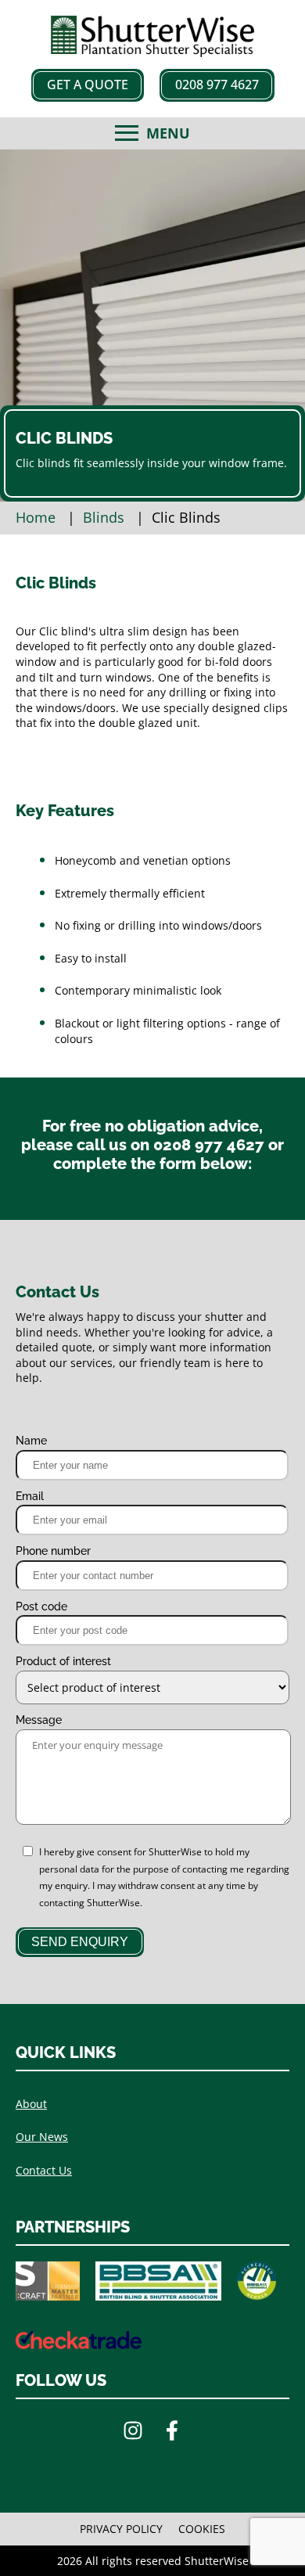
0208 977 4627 (217, 85)
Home (36, 517)
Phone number (53, 1551)
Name (31, 1441)
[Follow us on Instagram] (133, 2433)
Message (39, 1720)
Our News (42, 2137)
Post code (41, 1606)
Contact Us (44, 2170)
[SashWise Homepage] (152, 52)
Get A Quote (88, 85)
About (31, 2104)
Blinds (104, 517)
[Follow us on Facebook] (172, 2433)
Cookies (202, 2529)
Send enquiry (80, 1942)
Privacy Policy (121, 2529)
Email (30, 1496)
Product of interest (63, 1661)
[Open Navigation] (127, 133)
